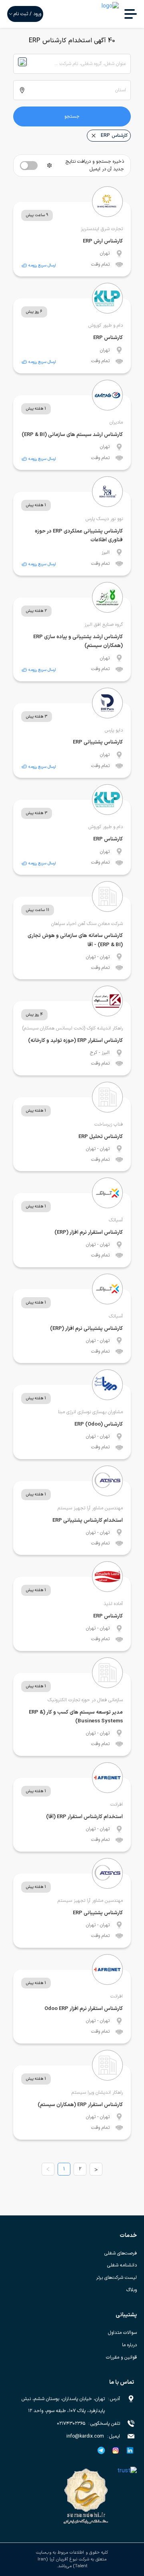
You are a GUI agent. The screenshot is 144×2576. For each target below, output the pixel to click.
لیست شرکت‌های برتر (116, 2278)
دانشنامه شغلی (122, 2265)
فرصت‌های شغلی (121, 2253)
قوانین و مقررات (121, 2357)
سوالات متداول (122, 2333)
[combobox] (72, 64)
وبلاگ (132, 2290)
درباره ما (129, 2345)
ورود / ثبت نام (27, 14)
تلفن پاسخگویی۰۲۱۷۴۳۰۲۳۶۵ (88, 2424)
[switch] (29, 166)
